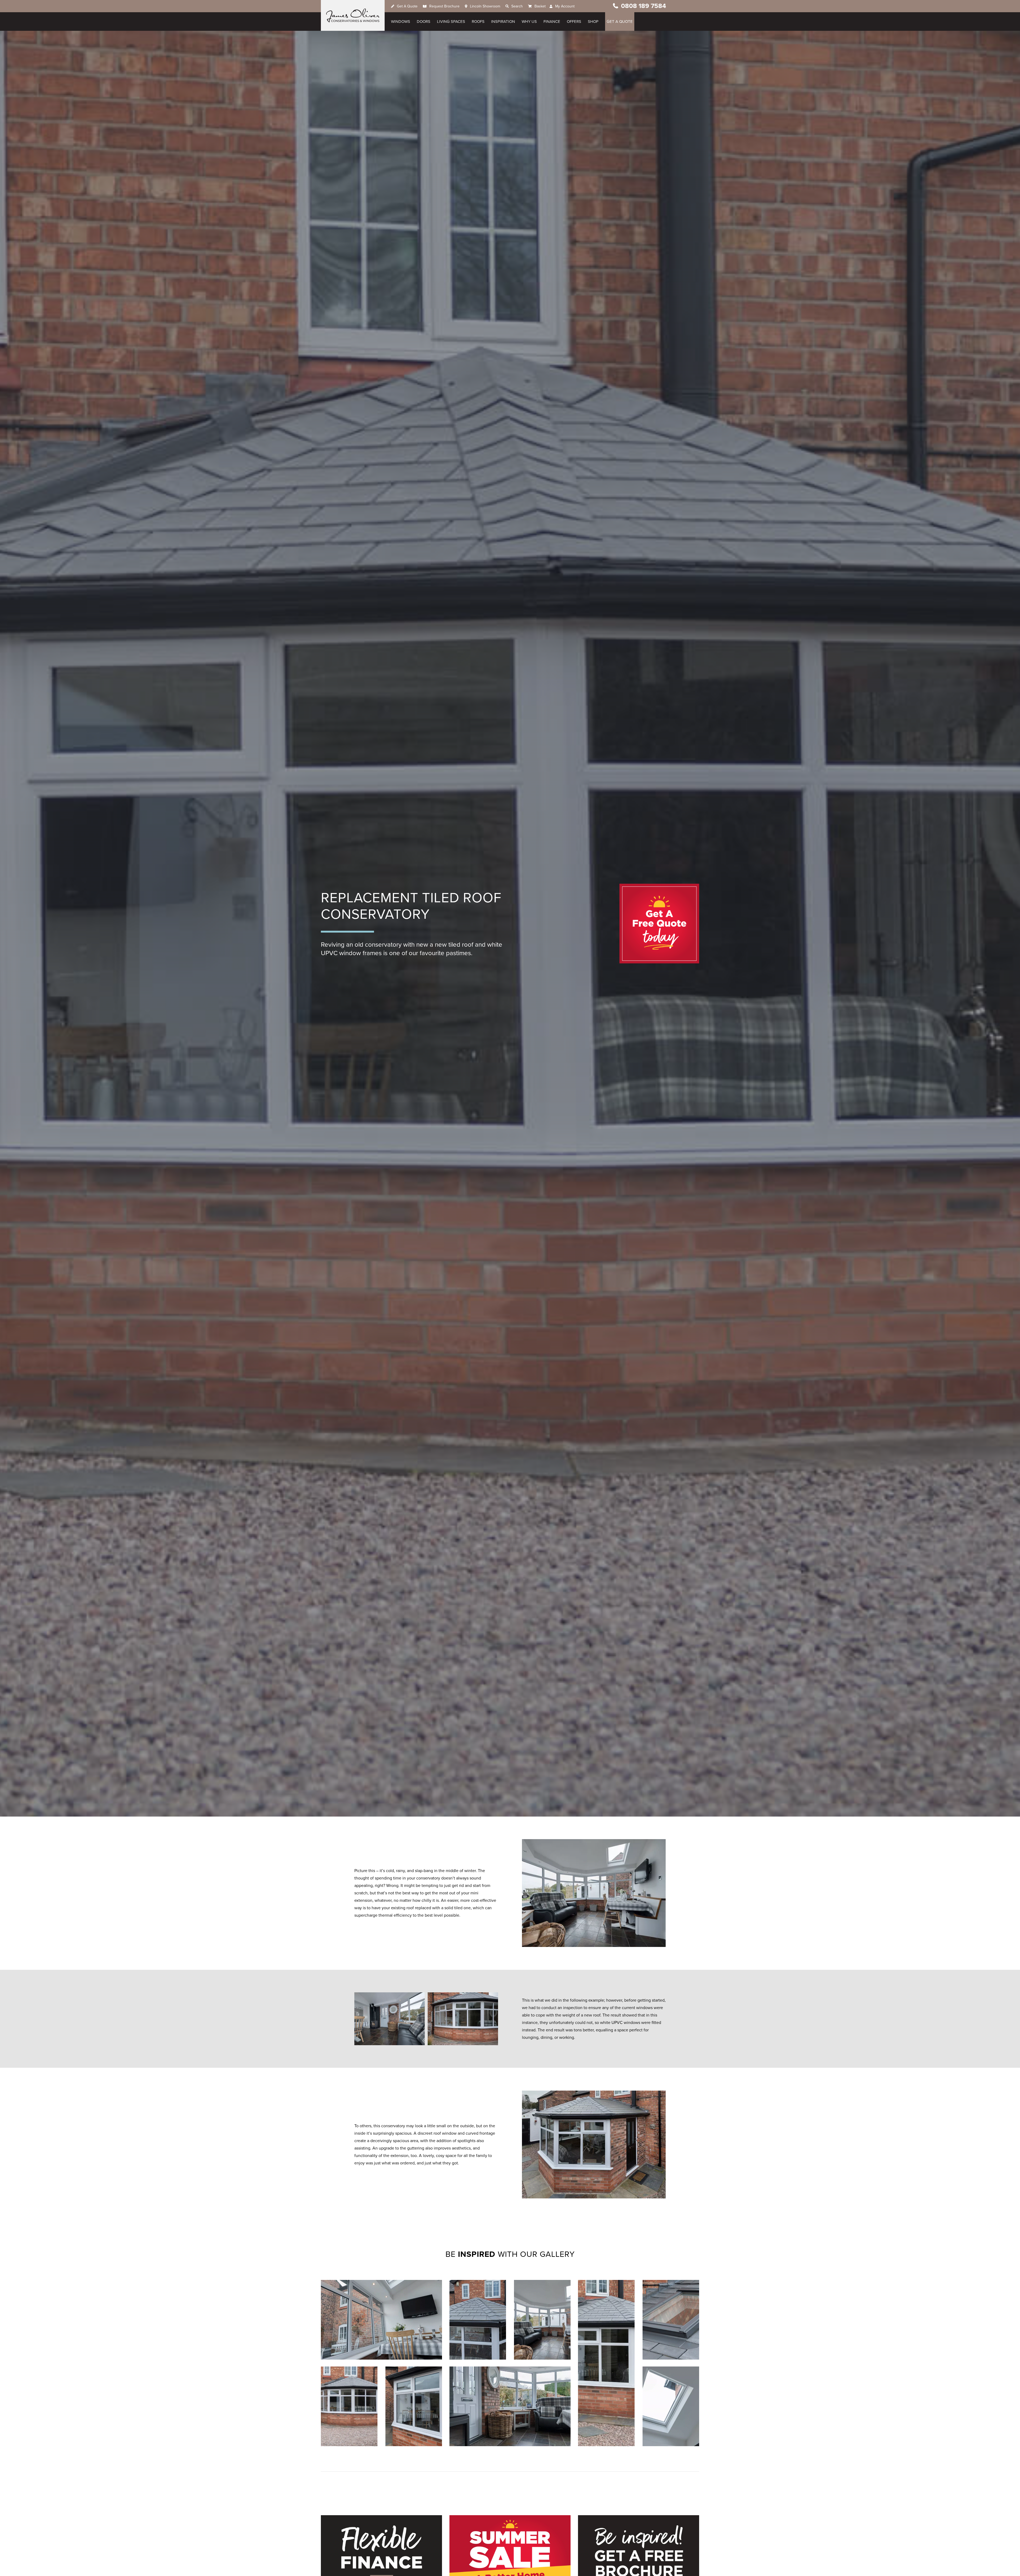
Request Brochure (444, 6)
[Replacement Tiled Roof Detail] (414, 2406)
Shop (593, 22)
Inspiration (503, 22)
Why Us (529, 22)
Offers (574, 22)
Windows (401, 22)
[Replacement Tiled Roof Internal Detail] (510, 2406)
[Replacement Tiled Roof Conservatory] (381, 2320)
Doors (424, 22)
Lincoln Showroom (485, 6)
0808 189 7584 (643, 6)
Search (517, 6)
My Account (565, 6)
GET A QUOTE (620, 22)
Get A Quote (407, 6)
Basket (540, 6)
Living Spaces (451, 22)
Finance (552, 22)
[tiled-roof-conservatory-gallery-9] (606, 2363)
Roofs (478, 22)
